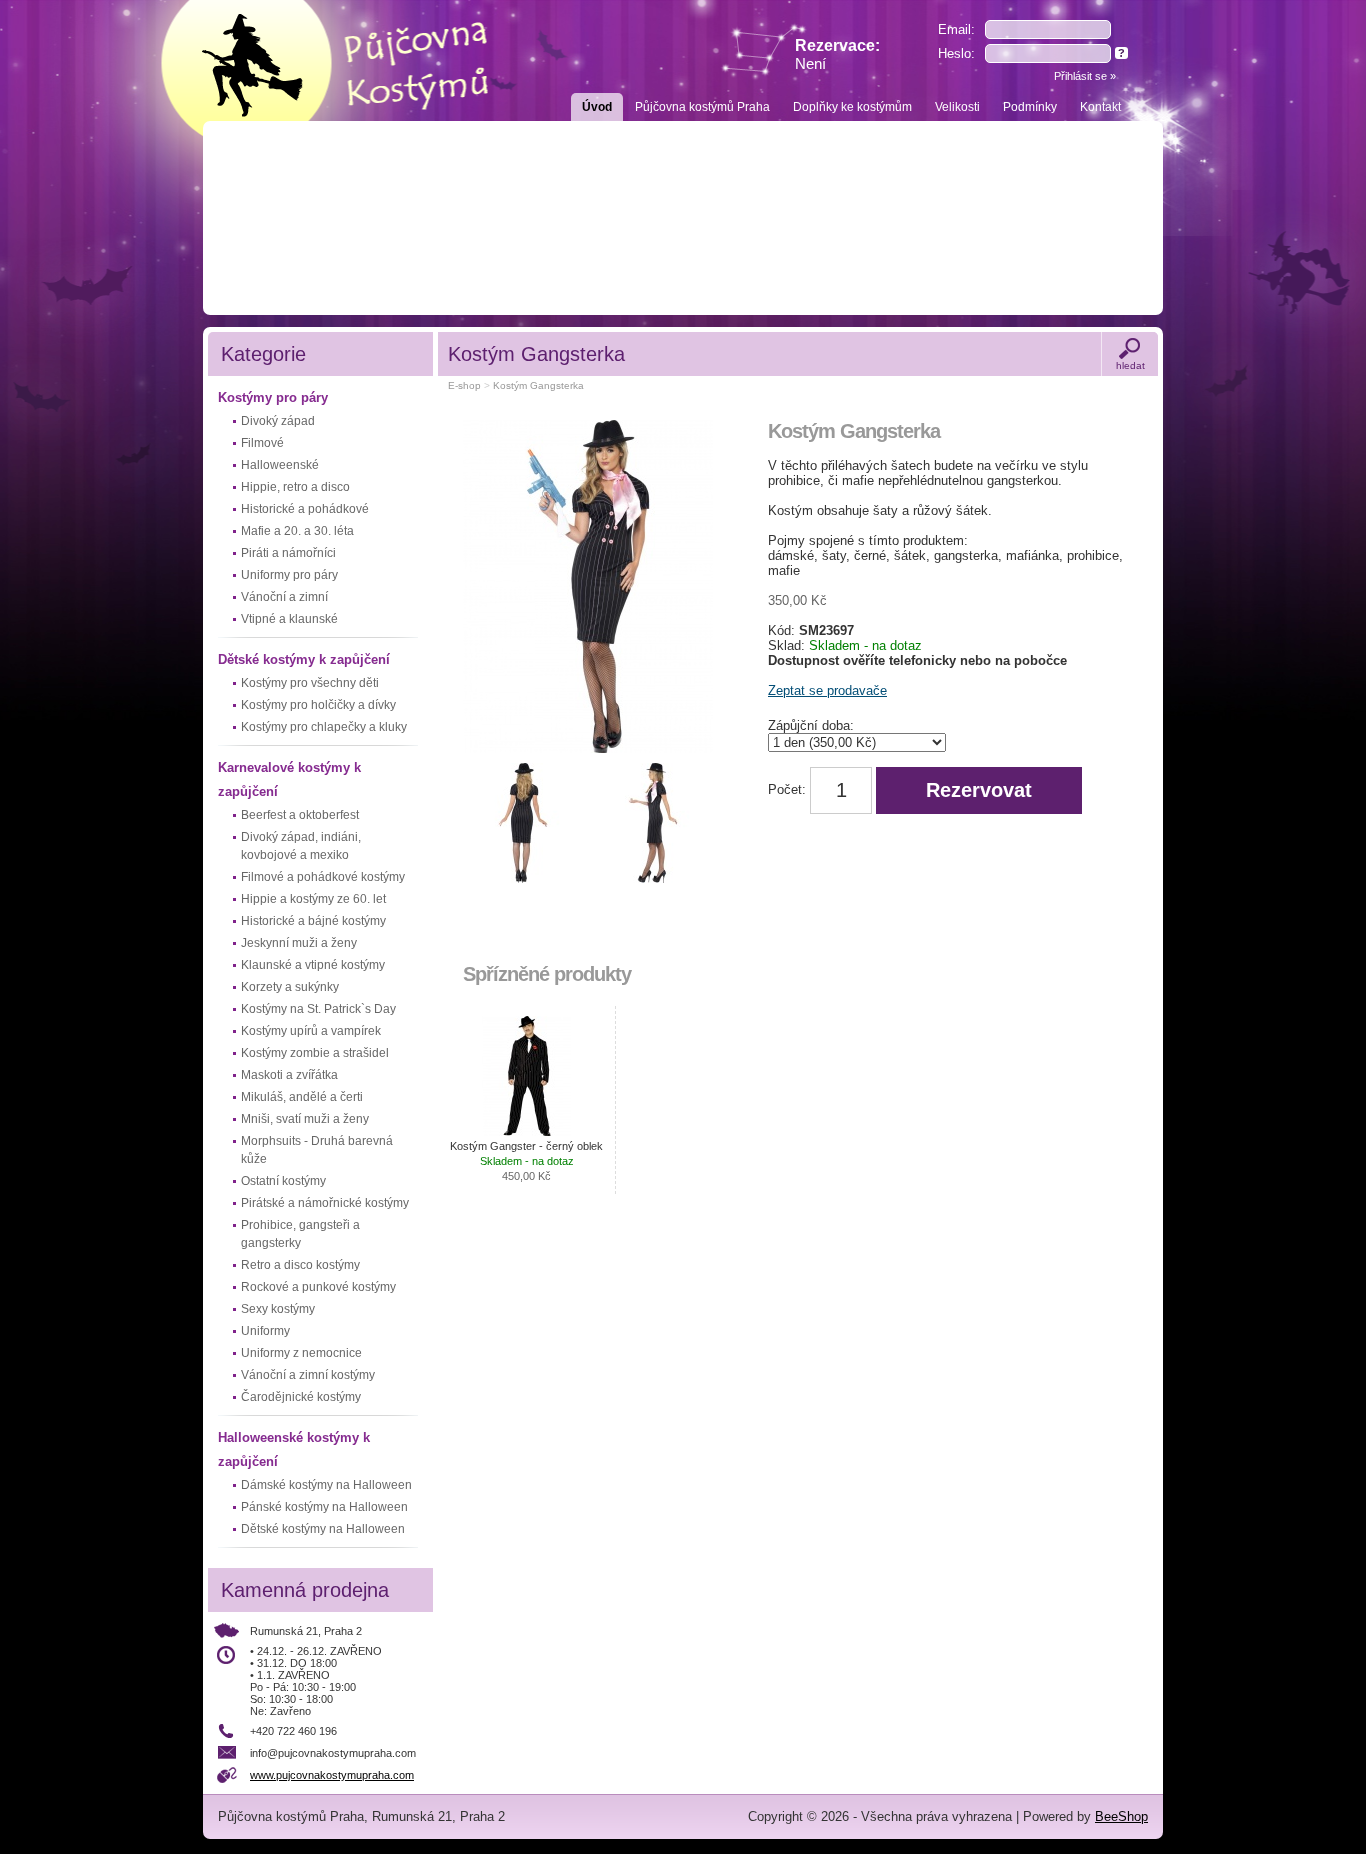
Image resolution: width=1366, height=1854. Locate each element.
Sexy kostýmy (278, 1309)
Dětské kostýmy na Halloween (323, 1529)
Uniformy (265, 1331)
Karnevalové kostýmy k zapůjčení (289, 779)
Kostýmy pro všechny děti (310, 683)
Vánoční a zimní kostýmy (308, 1375)
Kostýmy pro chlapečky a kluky (324, 727)
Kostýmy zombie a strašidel (315, 1053)
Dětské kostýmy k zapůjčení (304, 659)
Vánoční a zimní (284, 597)
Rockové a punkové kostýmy (318, 1287)
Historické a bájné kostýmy (313, 921)
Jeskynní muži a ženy (299, 943)
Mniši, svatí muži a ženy (305, 1119)
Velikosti (957, 107)
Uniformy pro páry (289, 575)
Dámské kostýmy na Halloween (326, 1485)
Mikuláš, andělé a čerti (302, 1097)
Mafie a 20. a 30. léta (297, 531)
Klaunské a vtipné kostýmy (313, 965)
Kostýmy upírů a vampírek (311, 1031)
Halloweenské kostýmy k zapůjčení (294, 1449)
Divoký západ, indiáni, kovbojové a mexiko (301, 846)
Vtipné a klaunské (289, 619)
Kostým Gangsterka (538, 385)
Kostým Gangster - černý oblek (526, 1161)
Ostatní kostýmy (283, 1181)
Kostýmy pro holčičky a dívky (318, 705)
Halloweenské (280, 465)
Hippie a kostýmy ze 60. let (313, 899)
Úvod (597, 107)
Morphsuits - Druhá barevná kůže (317, 1150)
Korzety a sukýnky (290, 987)
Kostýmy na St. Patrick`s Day (318, 1009)
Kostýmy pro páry (273, 397)
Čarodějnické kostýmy (301, 1397)
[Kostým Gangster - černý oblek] (527, 1076)
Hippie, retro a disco (295, 487)
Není (810, 63)
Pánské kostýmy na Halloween (324, 1507)
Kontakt (1100, 107)
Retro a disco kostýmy (300, 1265)
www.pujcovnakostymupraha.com (332, 1775)
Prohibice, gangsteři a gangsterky (300, 1234)
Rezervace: (837, 54)
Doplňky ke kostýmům (852, 107)
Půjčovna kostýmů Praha (702, 107)
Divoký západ (278, 421)
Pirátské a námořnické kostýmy (325, 1203)
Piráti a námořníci (288, 553)
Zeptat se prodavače (827, 690)
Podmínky (1030, 107)
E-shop (464, 385)
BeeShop (1121, 1816)
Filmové (262, 443)
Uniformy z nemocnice (301, 1353)
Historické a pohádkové (305, 509)
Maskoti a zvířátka (289, 1075)
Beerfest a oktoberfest (300, 815)
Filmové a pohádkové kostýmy (323, 877)
